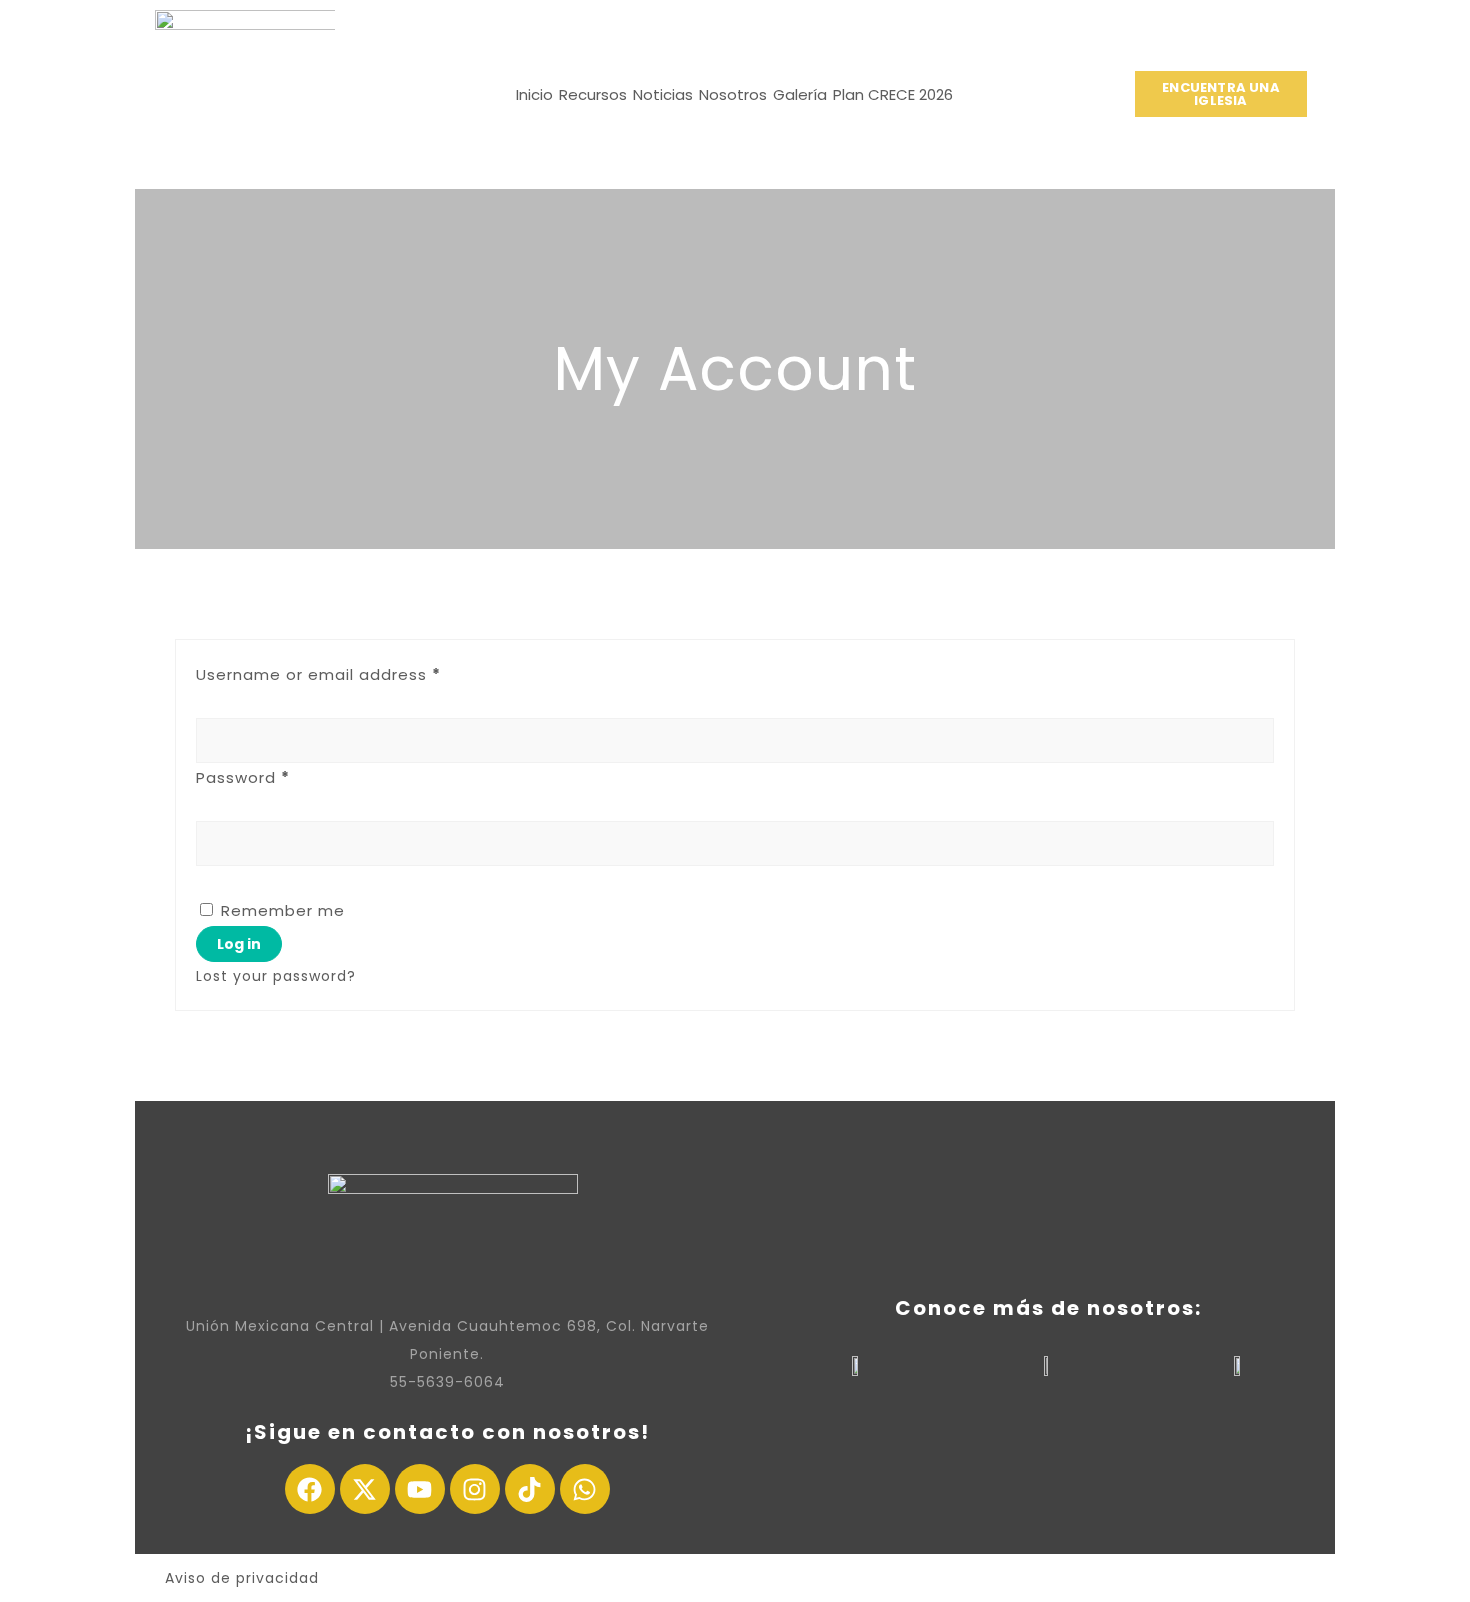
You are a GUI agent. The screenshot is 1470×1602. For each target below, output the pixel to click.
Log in (239, 944)
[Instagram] (475, 1489)
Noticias (663, 94)
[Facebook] (310, 1489)
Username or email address (318, 674)
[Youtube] (420, 1489)
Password (243, 777)
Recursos (593, 94)
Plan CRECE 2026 (893, 94)
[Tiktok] (530, 1489)
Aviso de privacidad (242, 1578)
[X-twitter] (365, 1489)
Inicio (534, 94)
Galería (800, 94)
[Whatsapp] (585, 1489)
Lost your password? (276, 976)
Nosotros (733, 94)
